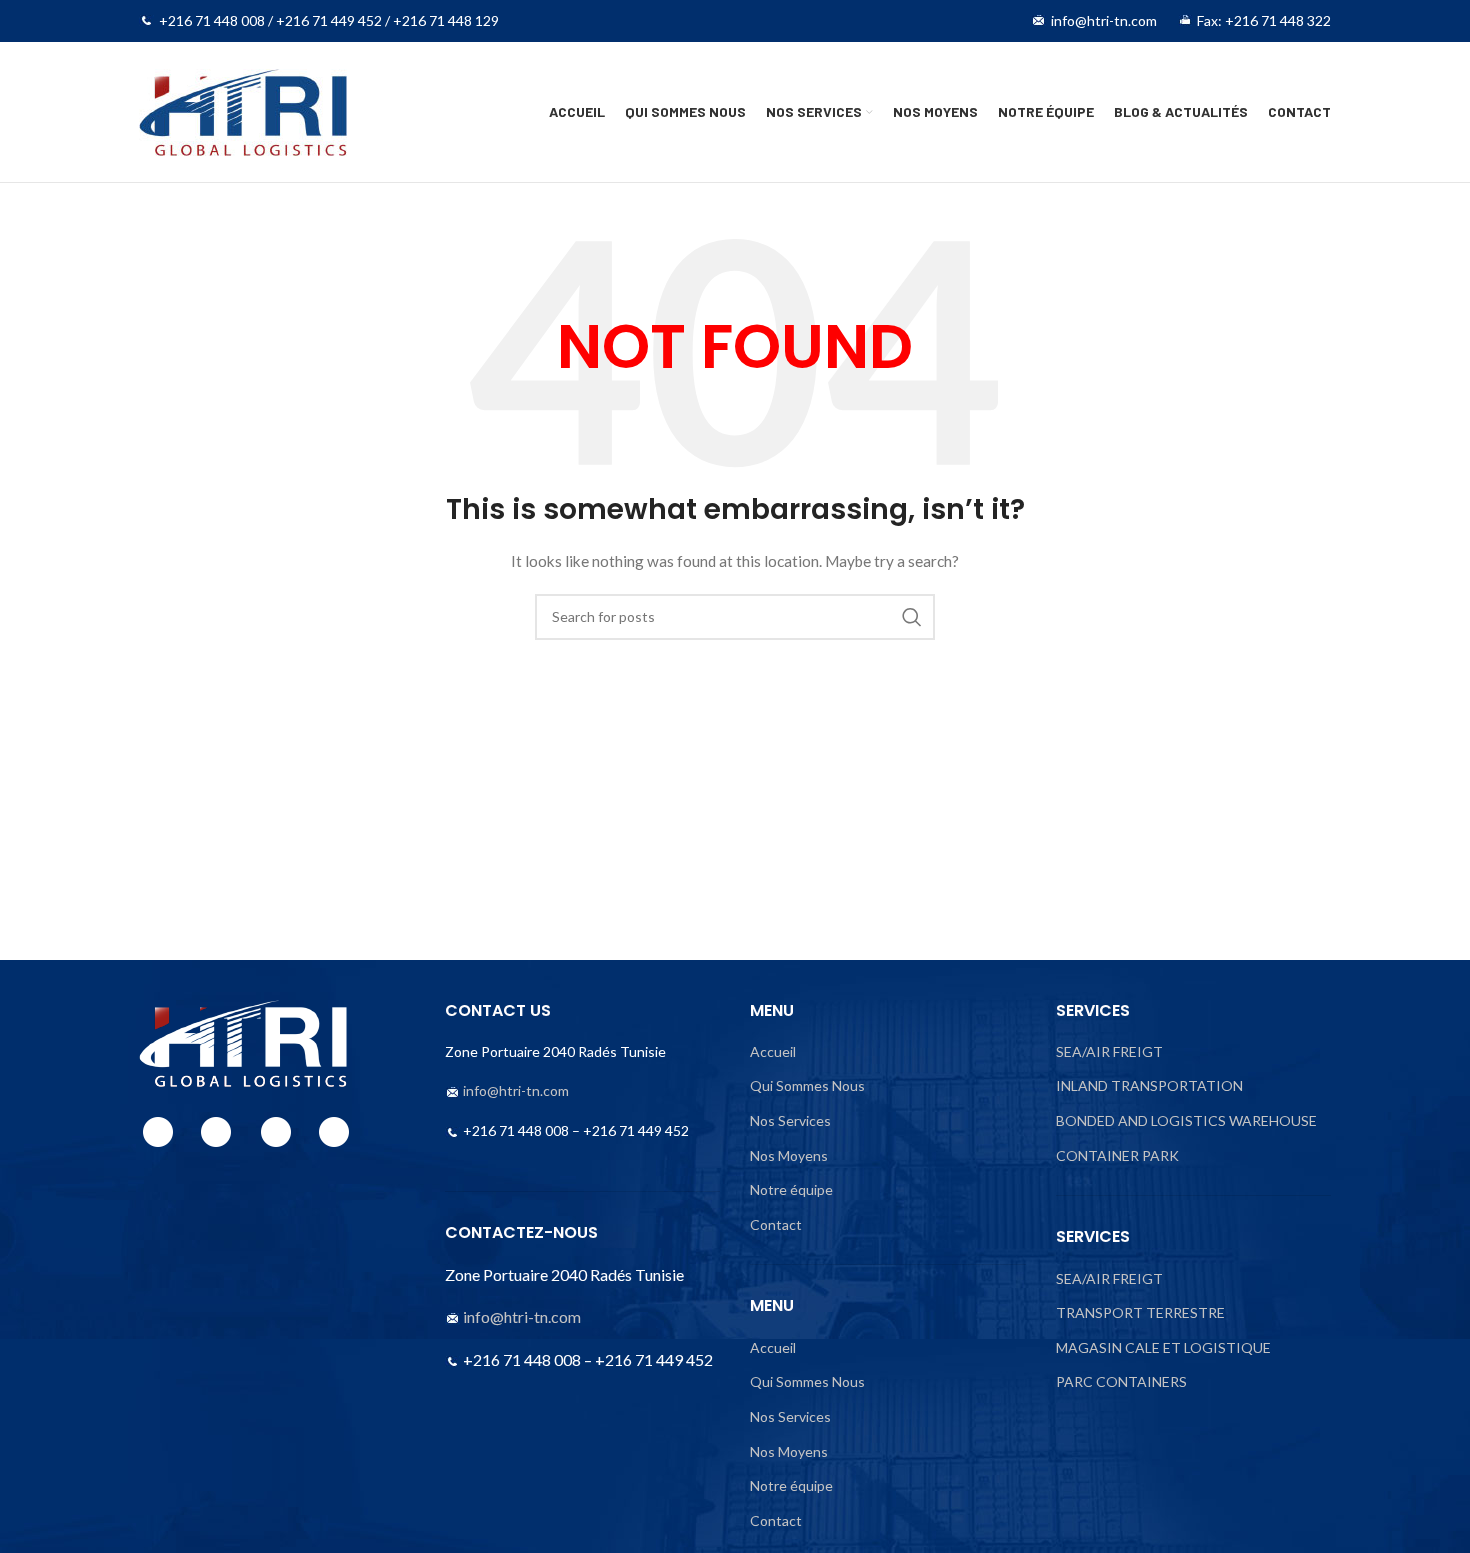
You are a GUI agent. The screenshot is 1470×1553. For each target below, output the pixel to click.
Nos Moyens (789, 1155)
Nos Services (790, 1120)
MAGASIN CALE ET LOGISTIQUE (1163, 1347)
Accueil (773, 1051)
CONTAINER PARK (1117, 1155)
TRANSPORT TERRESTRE (1140, 1312)
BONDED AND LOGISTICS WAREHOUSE (1186, 1120)
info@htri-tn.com (516, 1090)
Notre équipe (791, 1189)
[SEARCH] (912, 617)
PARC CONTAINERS (1121, 1381)
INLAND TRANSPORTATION (1149, 1085)
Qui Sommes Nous (807, 1085)
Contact (776, 1224)
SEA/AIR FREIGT (1109, 1051)
